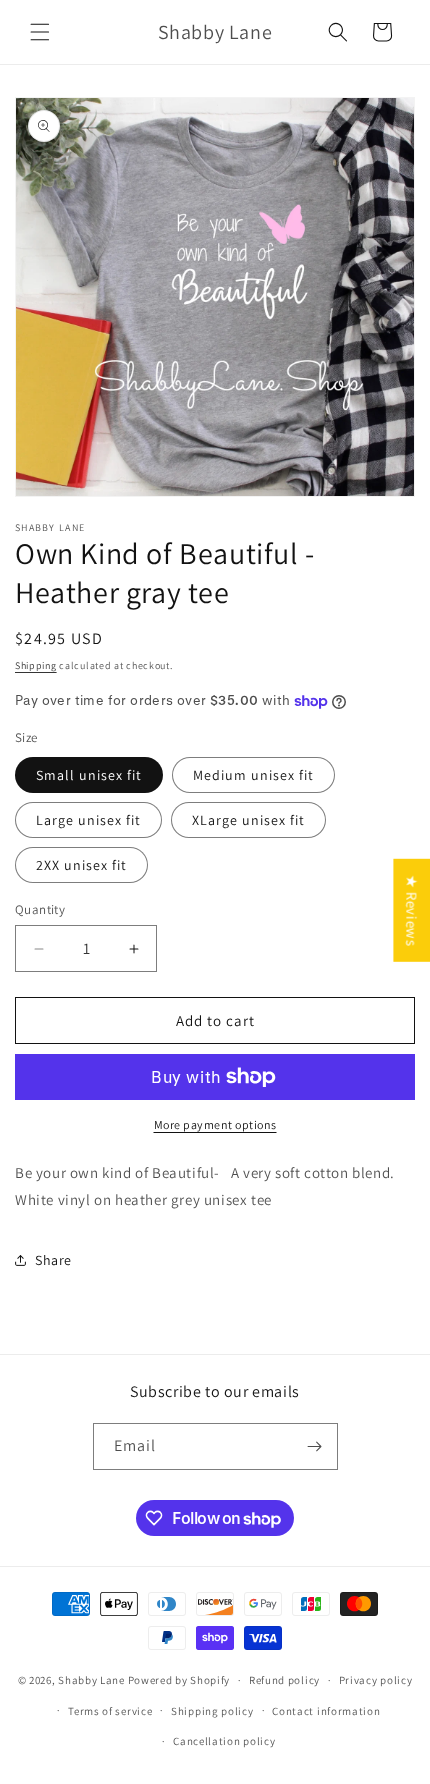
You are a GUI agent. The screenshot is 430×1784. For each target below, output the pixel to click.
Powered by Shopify (179, 1680)
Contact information (326, 1711)
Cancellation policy (224, 1741)
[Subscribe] (315, 1446)
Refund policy (284, 1680)
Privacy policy (376, 1680)
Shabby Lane (91, 1680)
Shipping (36, 665)
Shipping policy (212, 1711)
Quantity (40, 909)
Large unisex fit (88, 820)
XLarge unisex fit (248, 820)
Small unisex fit (89, 775)
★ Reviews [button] (411, 910)
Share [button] (53, 1260)
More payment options (215, 1124)
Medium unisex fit (253, 775)
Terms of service (110, 1711)
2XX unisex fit (81, 865)
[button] (40, 32)
